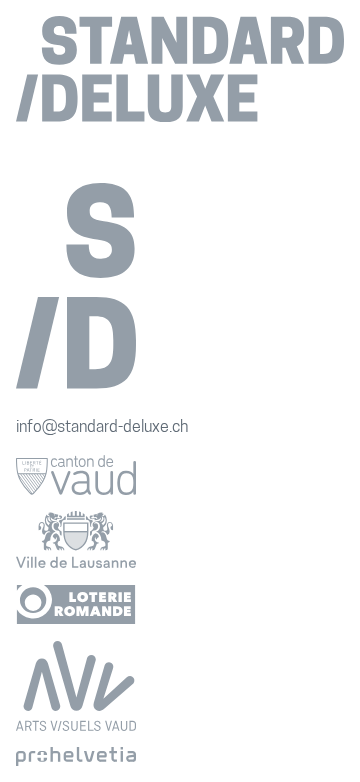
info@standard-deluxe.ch (102, 428)
